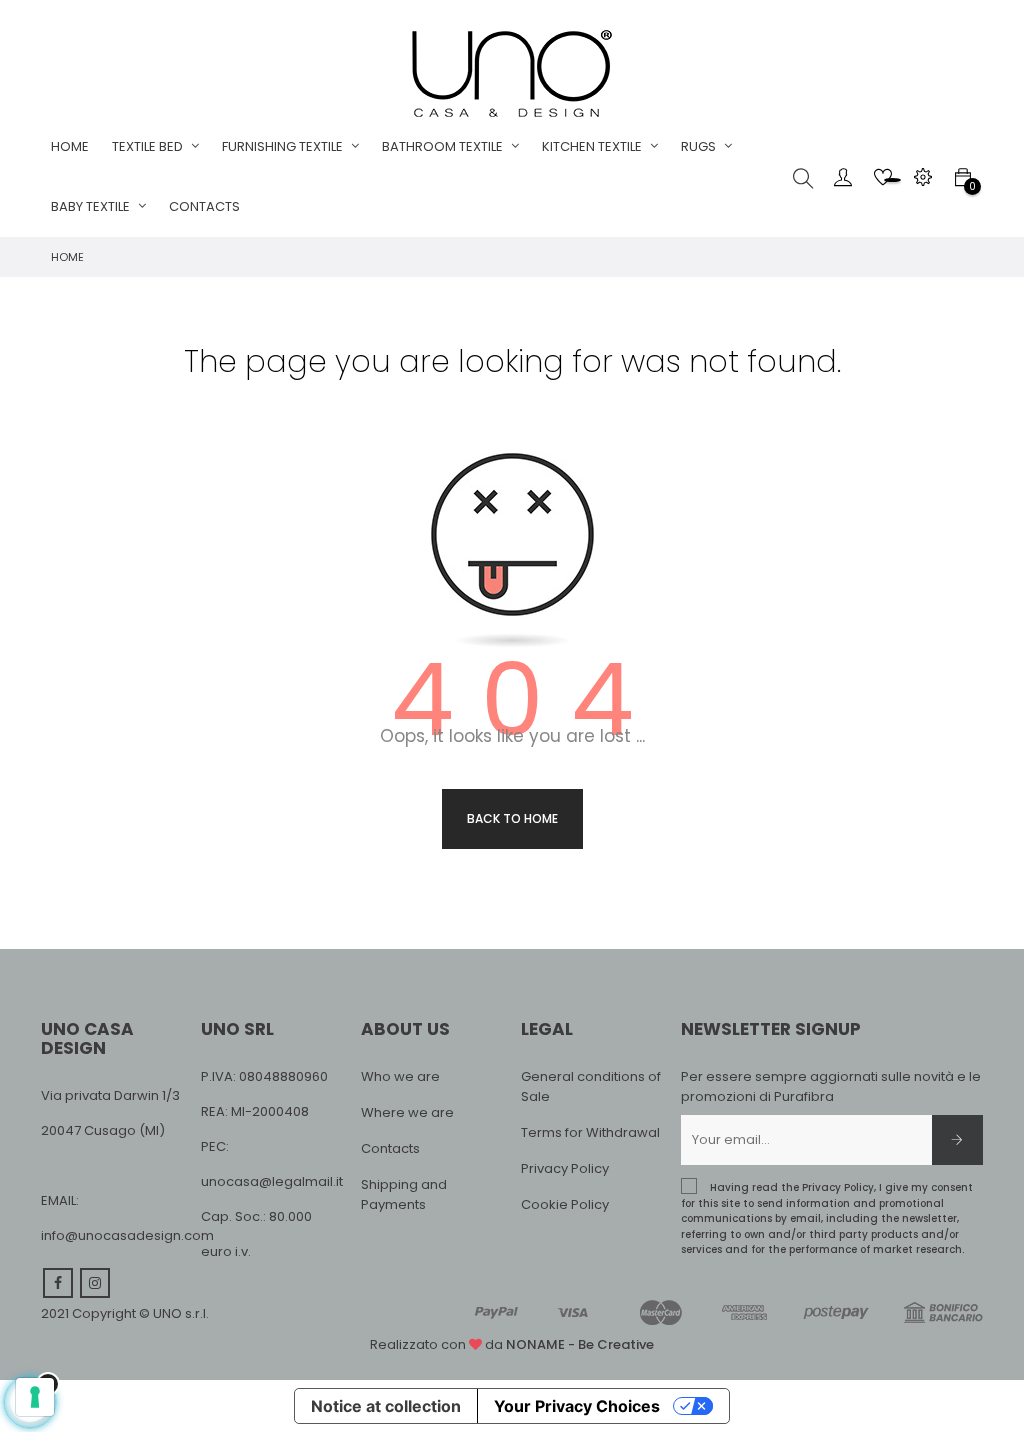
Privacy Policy (565, 1168)
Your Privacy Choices (577, 1406)
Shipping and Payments (404, 1194)
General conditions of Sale (591, 1086)
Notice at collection (386, 1406)
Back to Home (512, 818)
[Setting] (923, 177)
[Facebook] (58, 1283)
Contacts (390, 1148)
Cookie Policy (565, 1204)
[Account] (843, 177)
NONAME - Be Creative (580, 1344)
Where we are (407, 1112)
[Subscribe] (957, 1140)
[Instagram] (95, 1283)
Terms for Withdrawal (590, 1132)
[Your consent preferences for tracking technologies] (35, 1397)
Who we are (400, 1076)
